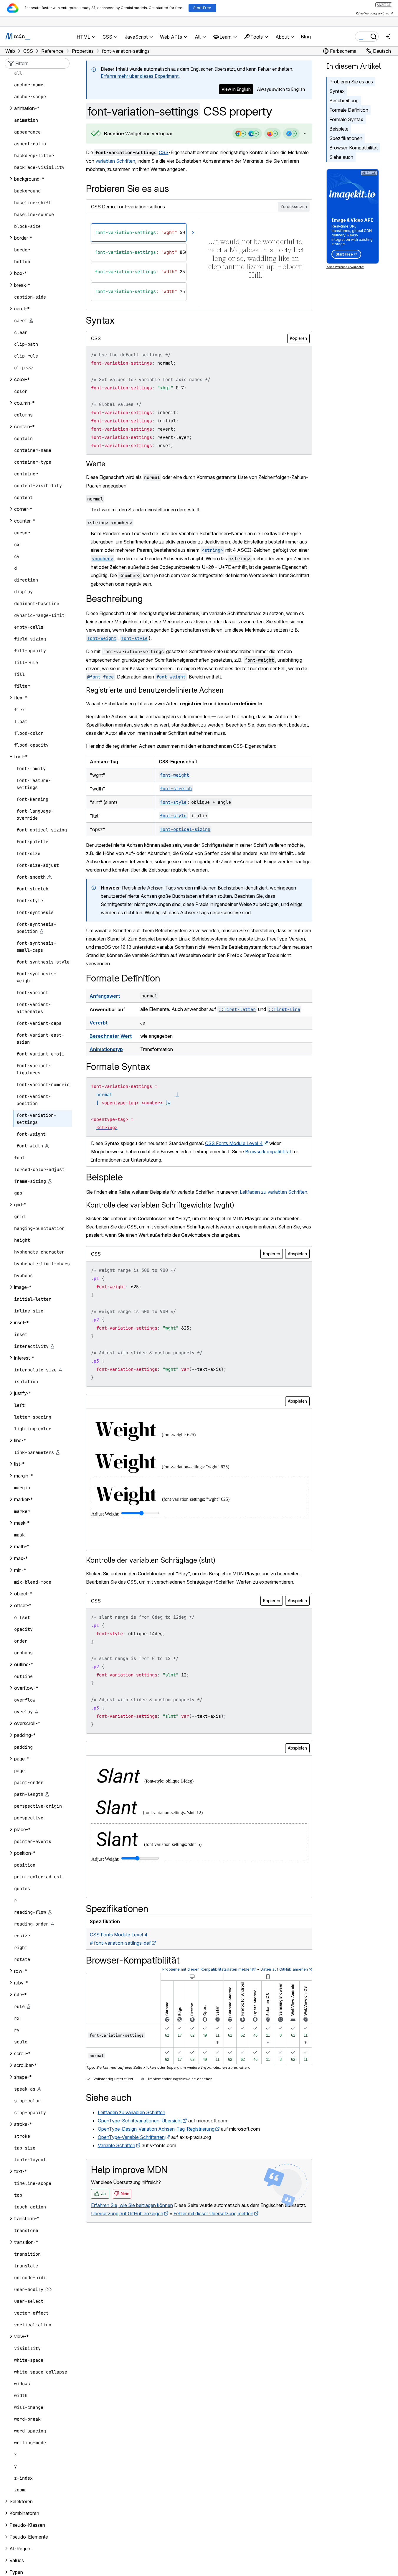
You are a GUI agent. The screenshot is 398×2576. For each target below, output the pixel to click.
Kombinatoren (24, 2513)
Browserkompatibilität (268, 1152)
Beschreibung (344, 101)
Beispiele (339, 129)
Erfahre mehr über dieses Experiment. (140, 76)
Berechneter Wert (111, 1036)
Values (17, 2560)
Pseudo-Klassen (27, 2525)
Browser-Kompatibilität (354, 148)
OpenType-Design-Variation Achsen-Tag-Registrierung (156, 2129)
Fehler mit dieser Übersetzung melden (213, 2213)
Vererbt (99, 1023)
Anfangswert (105, 996)
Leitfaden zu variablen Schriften (274, 1192)
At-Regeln (20, 2549)
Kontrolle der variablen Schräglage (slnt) (151, 1560)
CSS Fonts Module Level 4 (234, 1143)
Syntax (337, 91)
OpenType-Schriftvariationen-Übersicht (140, 2121)
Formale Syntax (346, 119)
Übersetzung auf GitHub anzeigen (127, 2213)
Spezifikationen (346, 138)
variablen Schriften (115, 161)
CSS (164, 152)
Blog (306, 37)
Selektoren (21, 2501)
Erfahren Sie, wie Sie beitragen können (132, 2205)
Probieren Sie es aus (351, 82)
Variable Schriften (117, 2145)
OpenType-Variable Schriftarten (131, 2137)
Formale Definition (349, 110)
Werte (96, 464)
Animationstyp (106, 1049)
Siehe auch (341, 157)
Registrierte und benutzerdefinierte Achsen (155, 690)
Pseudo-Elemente (29, 2537)
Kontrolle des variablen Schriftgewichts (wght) (160, 1205)
